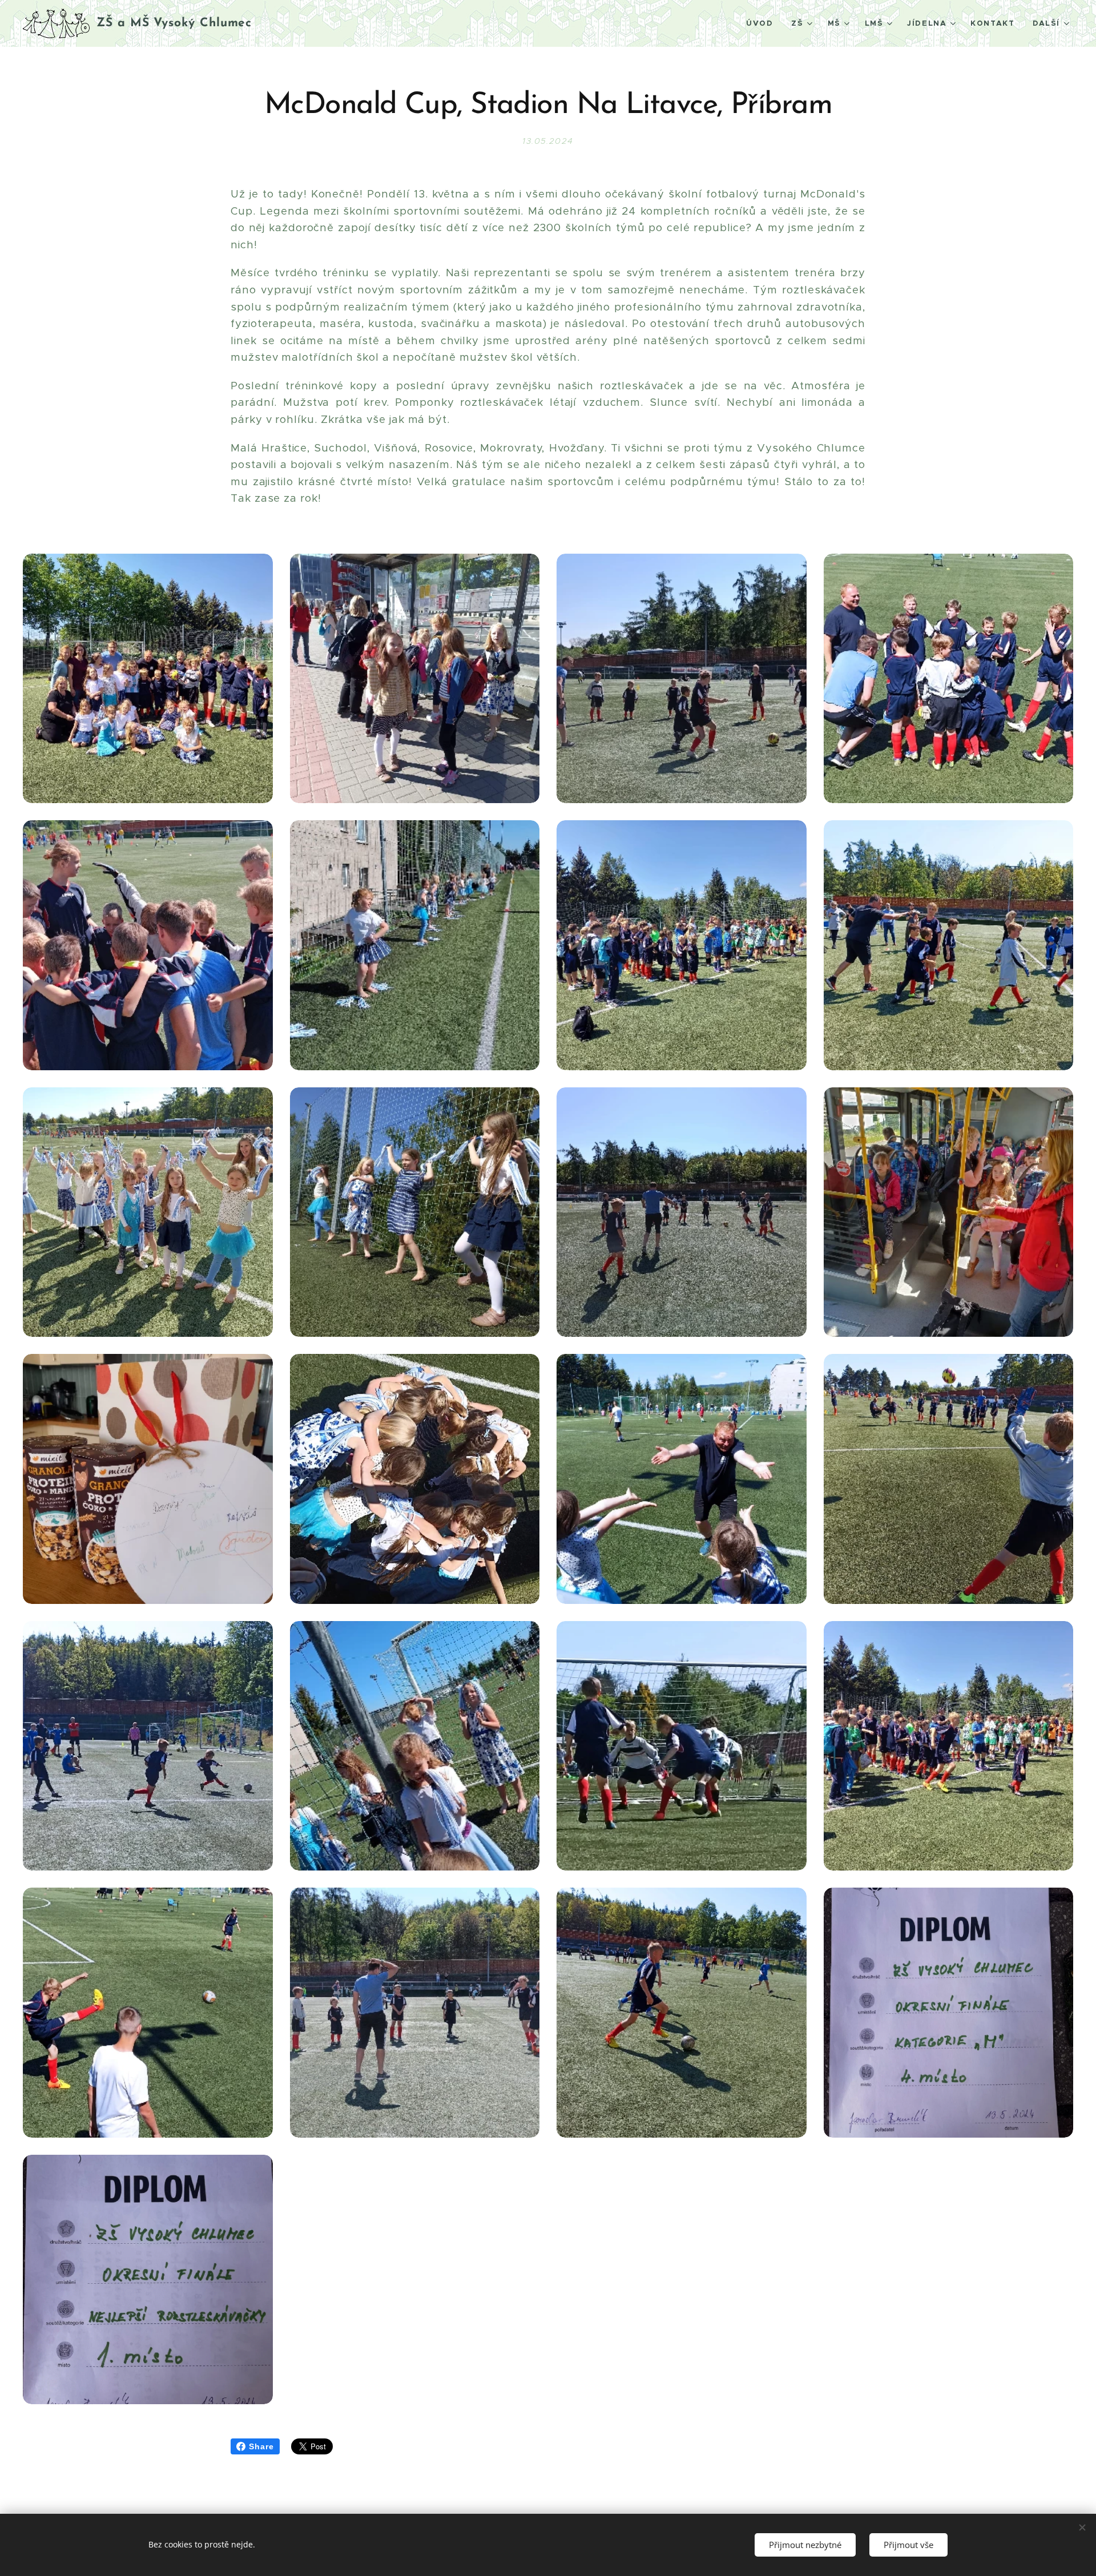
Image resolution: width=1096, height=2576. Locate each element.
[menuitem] (763, 23)
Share (261, 2446)
